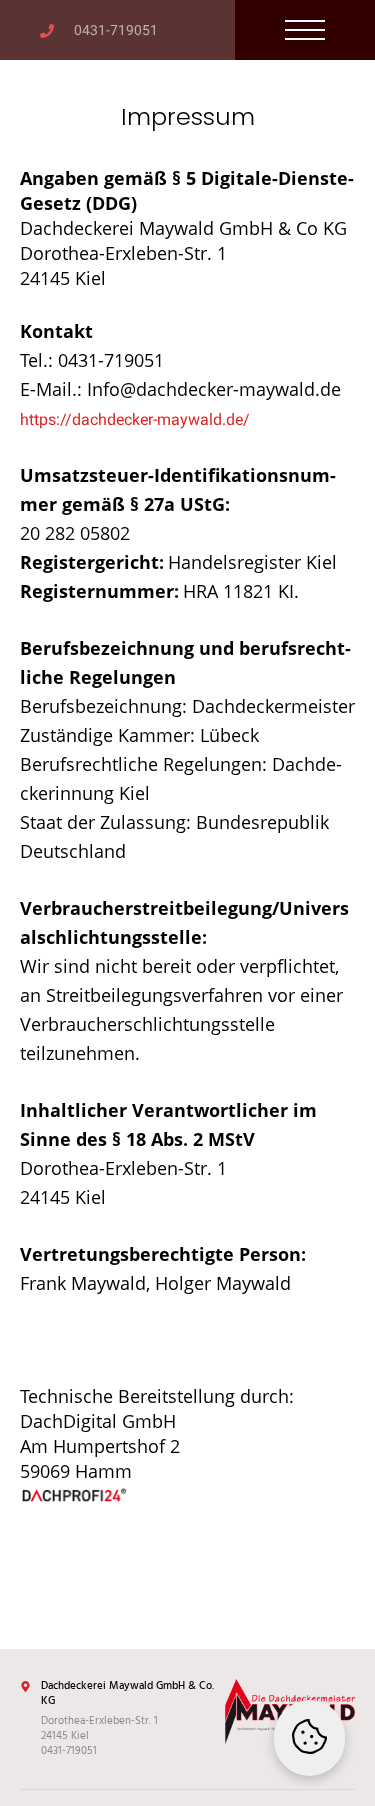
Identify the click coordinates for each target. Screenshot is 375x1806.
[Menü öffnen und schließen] (305, 30)
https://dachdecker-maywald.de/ (135, 419)
